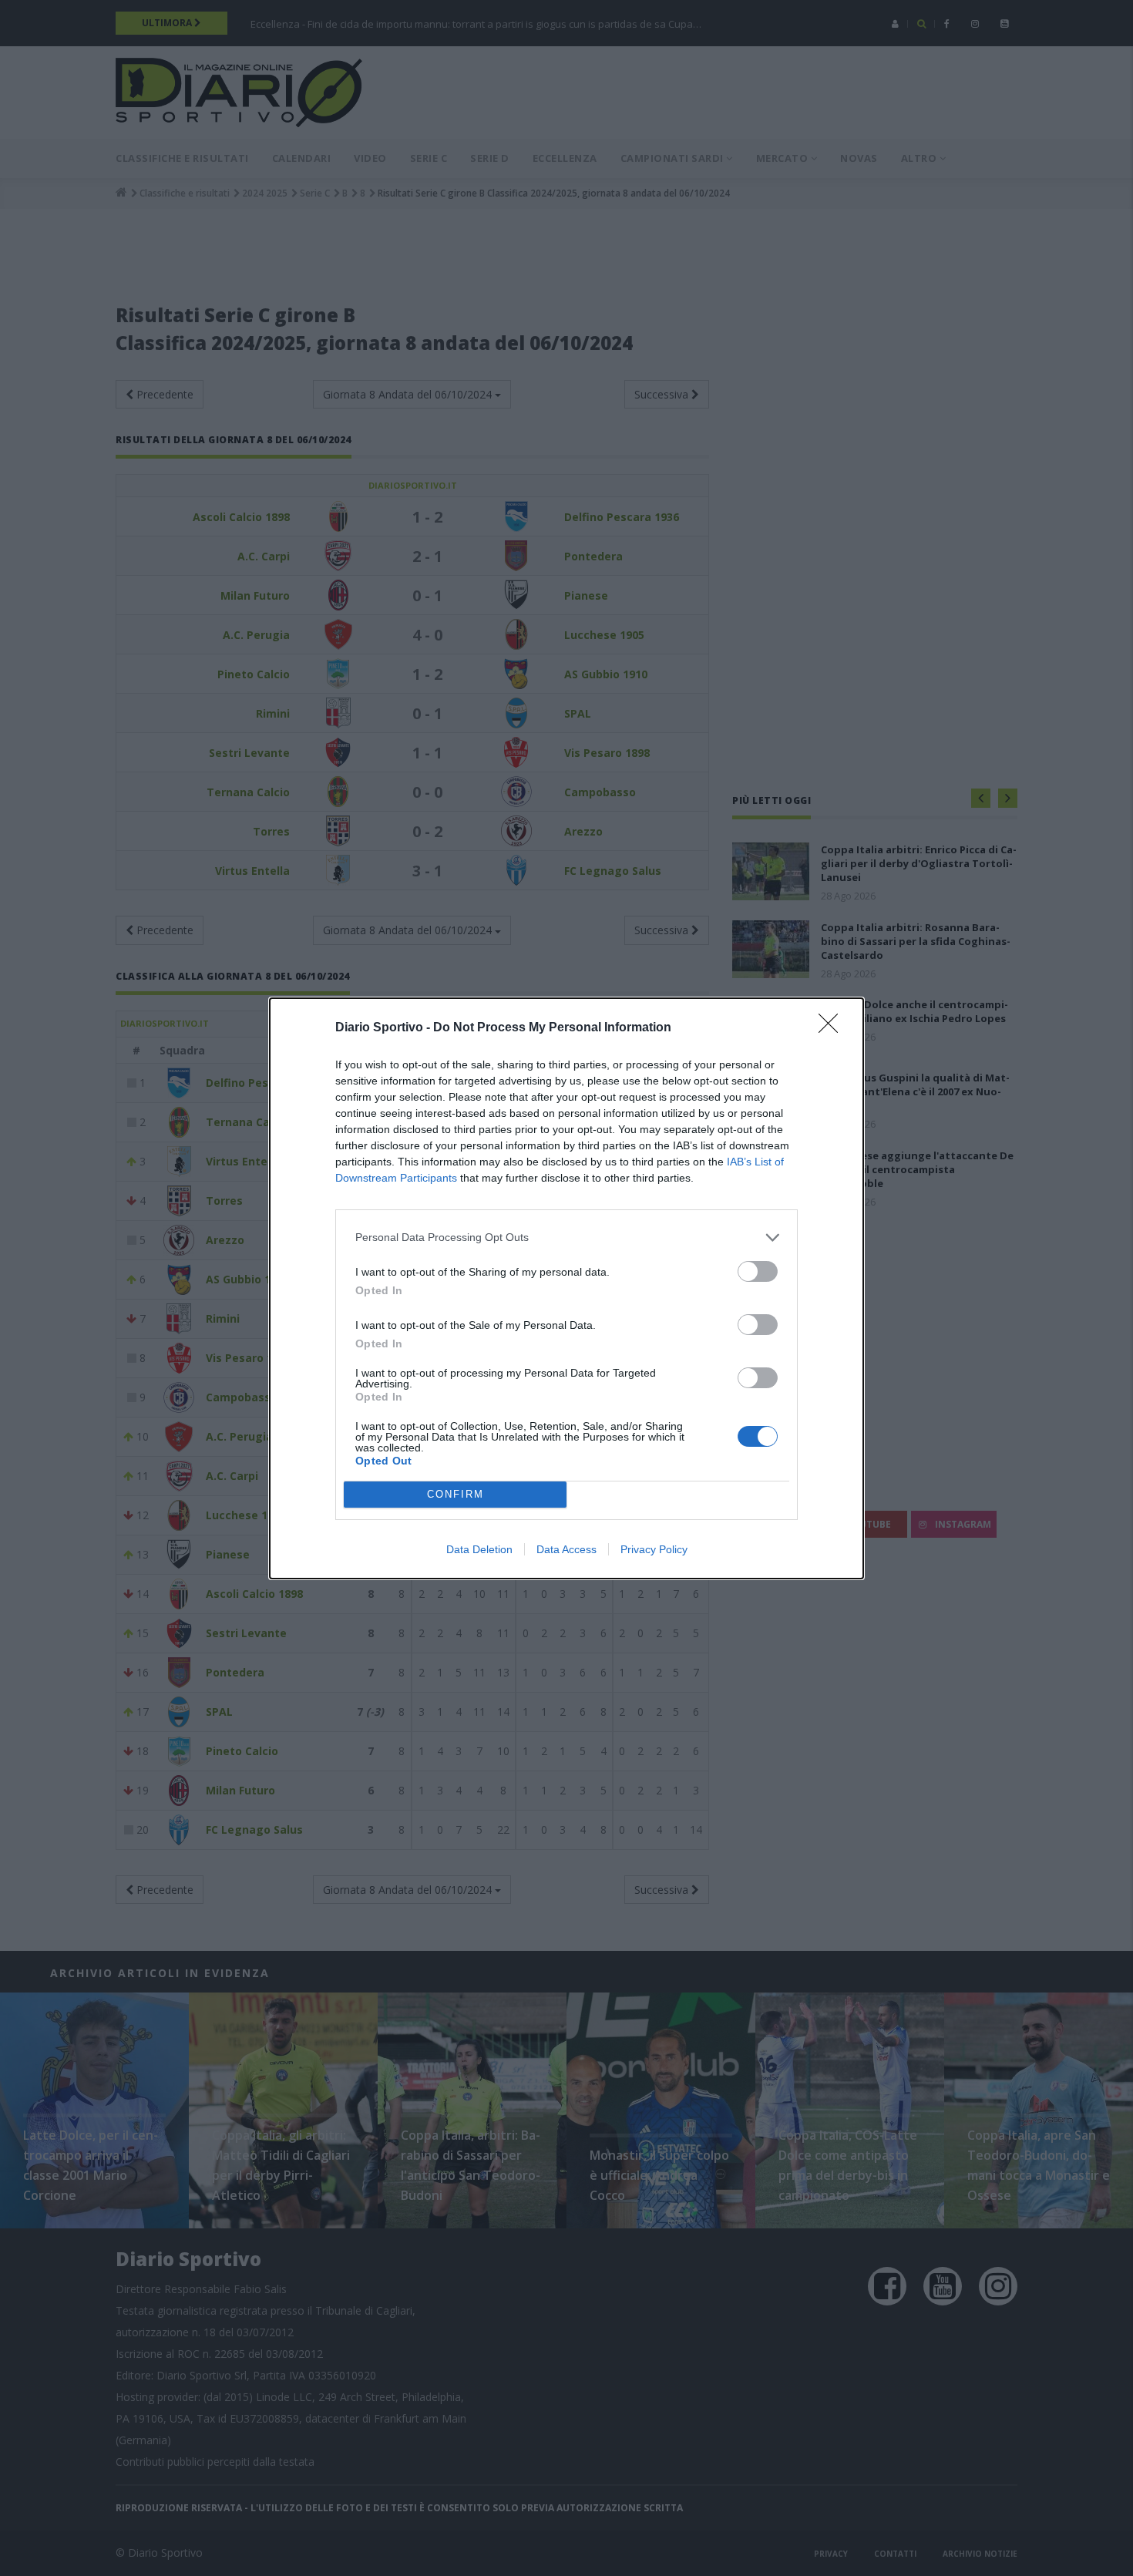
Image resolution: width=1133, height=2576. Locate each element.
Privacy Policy (654, 1549)
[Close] (833, 1028)
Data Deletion (479, 1549)
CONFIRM (456, 1494)
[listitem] (566, 1238)
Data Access (566, 1549)
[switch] (758, 1271)
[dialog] (566, 1288)
